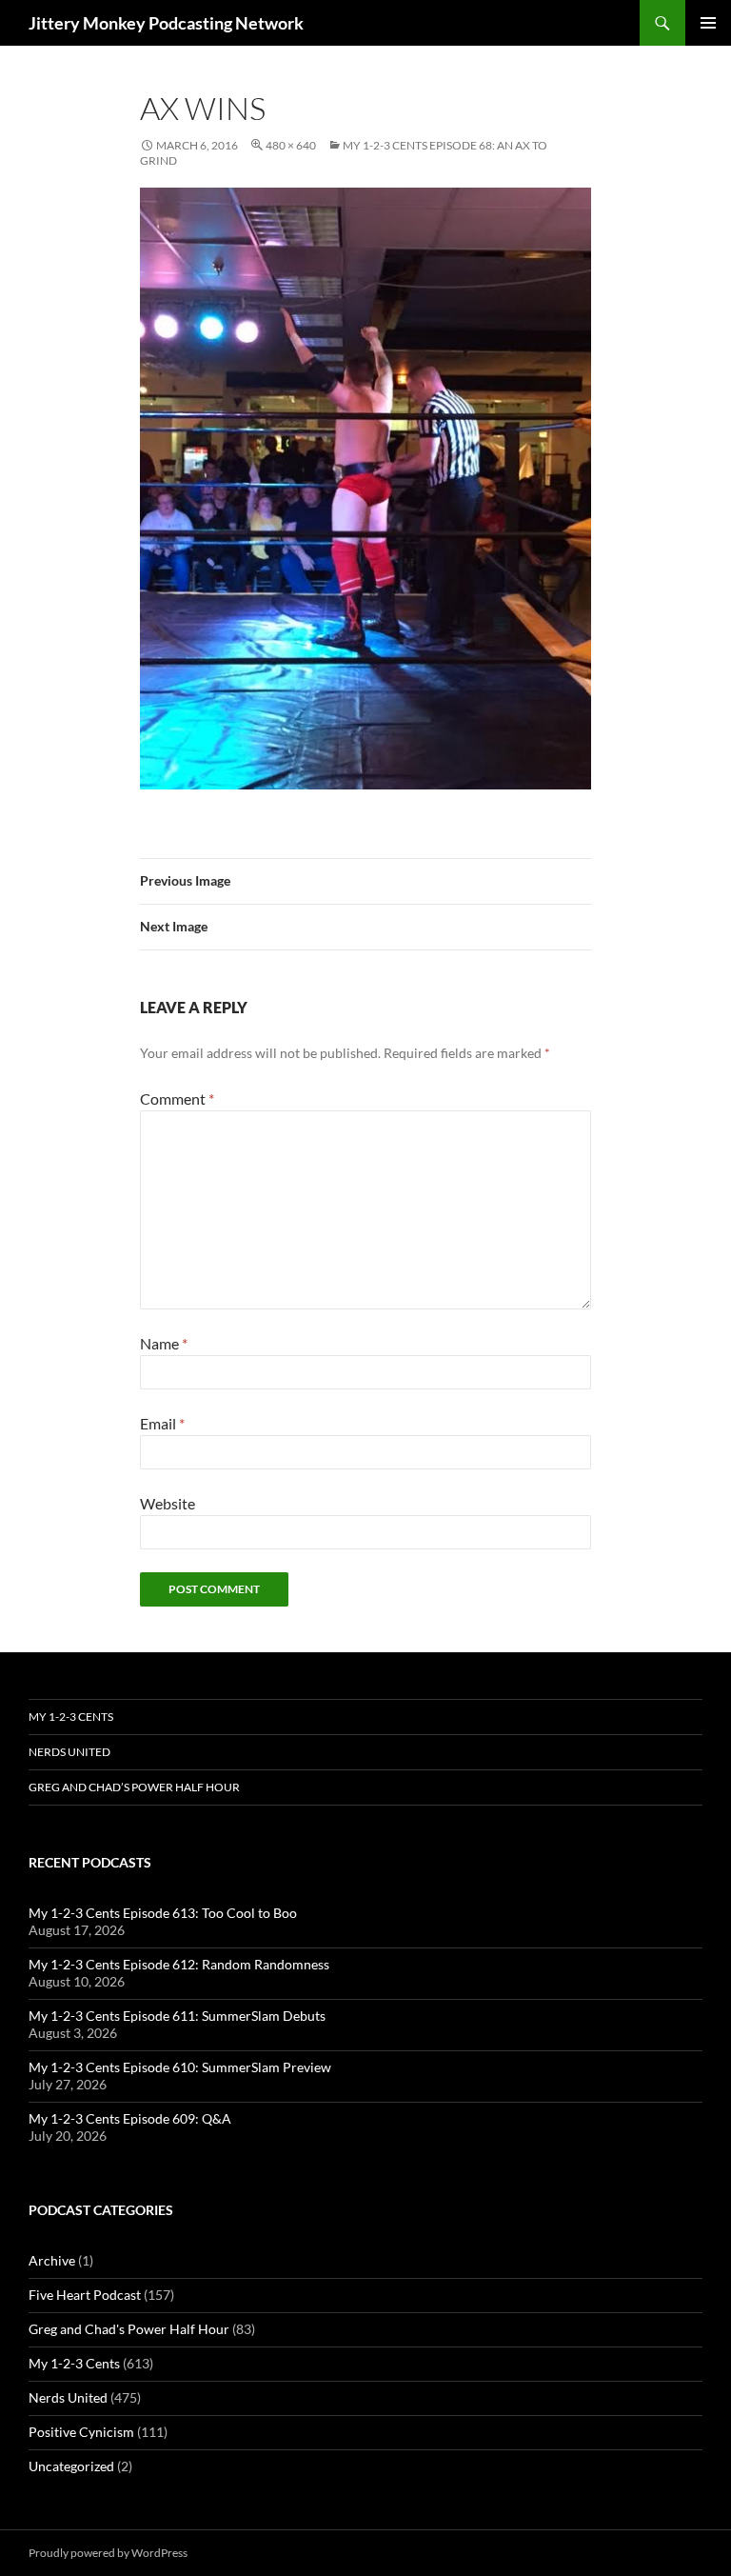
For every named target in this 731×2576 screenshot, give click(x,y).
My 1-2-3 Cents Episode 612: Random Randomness (179, 1964)
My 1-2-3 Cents (71, 1717)
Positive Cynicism (81, 2432)
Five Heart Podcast (85, 2295)
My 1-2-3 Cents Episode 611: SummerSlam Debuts (177, 2016)
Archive (52, 2260)
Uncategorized (71, 2466)
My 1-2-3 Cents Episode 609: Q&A (130, 2118)
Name (164, 1343)
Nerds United (69, 1752)
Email (162, 1423)
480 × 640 (291, 145)
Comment (177, 1098)
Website (168, 1503)
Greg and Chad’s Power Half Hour (134, 1787)
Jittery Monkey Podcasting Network (166, 23)
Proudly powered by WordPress (108, 2553)
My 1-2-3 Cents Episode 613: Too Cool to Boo (163, 1913)
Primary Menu (708, 23)
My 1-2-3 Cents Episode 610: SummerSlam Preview (180, 2067)
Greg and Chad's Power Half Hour (129, 2329)
